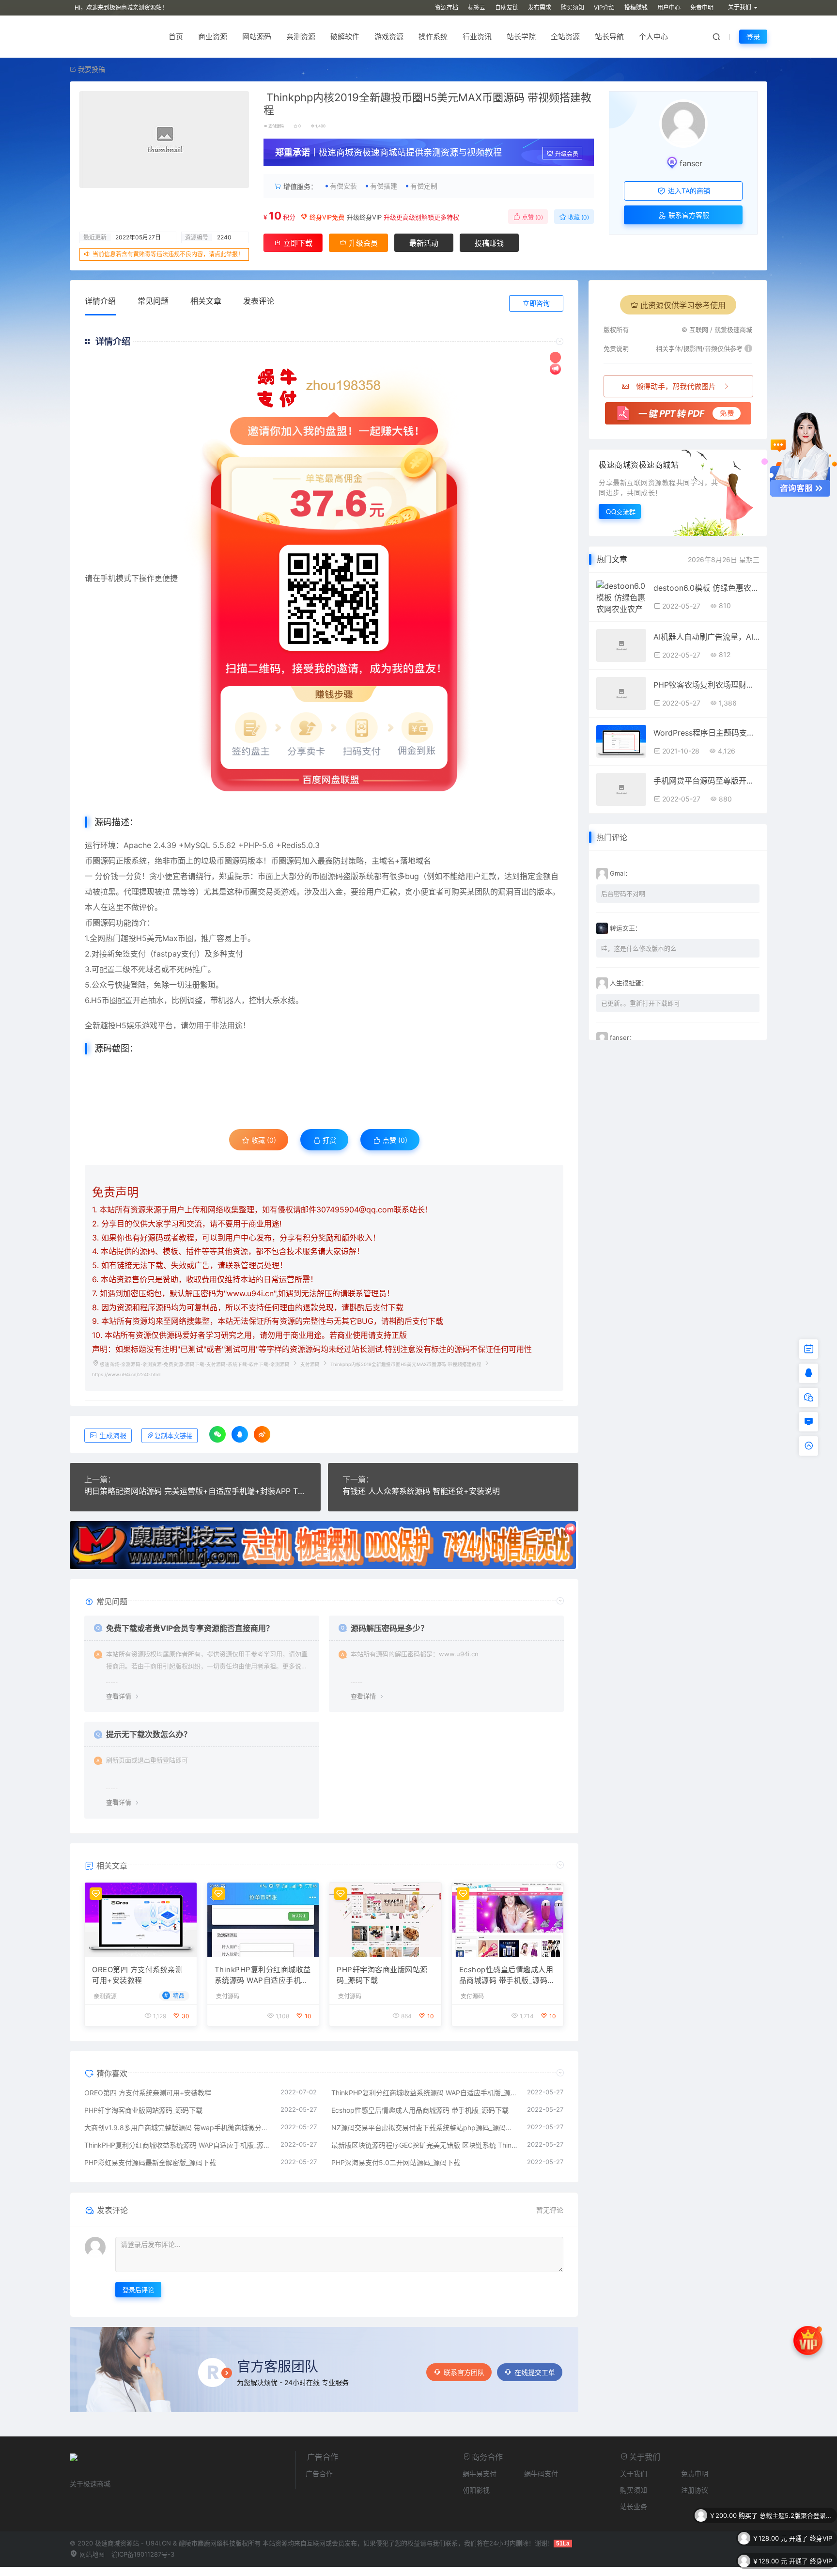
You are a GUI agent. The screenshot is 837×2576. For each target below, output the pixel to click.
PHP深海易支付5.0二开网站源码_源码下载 (396, 2162)
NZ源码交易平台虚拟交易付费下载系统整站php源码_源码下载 (425, 2128)
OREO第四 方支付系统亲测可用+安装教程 (137, 1975)
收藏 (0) (578, 217)
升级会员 (567, 154)
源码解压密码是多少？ (389, 1628)
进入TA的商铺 (688, 191)
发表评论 (259, 301)
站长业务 (634, 2506)
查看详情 (119, 1696)
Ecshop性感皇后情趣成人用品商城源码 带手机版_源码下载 (507, 1976)
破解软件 (345, 37)
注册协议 (695, 2490)
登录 (753, 37)
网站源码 (257, 37)
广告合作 (319, 2474)
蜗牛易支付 (480, 2474)
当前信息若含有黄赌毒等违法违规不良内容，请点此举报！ (168, 254)
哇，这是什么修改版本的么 (639, 948)
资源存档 (447, 8)
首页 (176, 37)
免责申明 (702, 8)
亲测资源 (301, 37)
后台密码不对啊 (623, 894)
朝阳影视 (476, 2490)
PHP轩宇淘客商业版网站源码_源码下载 (382, 1975)
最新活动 (424, 243)
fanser (691, 163)
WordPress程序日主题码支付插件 (706, 733)
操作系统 (433, 37)
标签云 (477, 8)
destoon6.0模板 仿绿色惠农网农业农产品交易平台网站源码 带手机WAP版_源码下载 (706, 588)
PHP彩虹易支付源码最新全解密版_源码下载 (150, 2162)
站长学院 (521, 37)
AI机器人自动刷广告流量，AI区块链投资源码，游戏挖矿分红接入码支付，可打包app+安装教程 (706, 637)
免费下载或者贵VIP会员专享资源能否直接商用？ (190, 1628)
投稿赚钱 (636, 8)
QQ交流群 (621, 511)
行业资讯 (477, 37)
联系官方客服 (688, 215)
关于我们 (634, 2474)
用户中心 (669, 8)
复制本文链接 (173, 1436)
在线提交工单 (535, 2372)
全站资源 (565, 37)
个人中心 (653, 37)
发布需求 (540, 8)
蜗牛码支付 (541, 2474)
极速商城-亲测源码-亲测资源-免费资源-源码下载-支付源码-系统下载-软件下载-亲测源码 (195, 1364)
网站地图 (91, 2554)
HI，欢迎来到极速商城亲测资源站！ (121, 8)
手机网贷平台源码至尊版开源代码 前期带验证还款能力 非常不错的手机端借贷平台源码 (706, 781)
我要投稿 (91, 69)
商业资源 (213, 37)
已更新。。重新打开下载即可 (641, 1003)
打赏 (328, 1140)
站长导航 (609, 37)
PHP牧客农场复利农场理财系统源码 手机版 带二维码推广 (706, 685)
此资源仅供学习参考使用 (683, 305)
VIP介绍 (604, 8)
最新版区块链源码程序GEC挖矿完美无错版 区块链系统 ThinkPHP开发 (425, 2145)
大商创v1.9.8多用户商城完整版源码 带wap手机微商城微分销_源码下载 (178, 2128)
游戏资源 (389, 37)
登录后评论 (138, 2290)
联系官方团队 (464, 2372)
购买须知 (573, 8)
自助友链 (507, 8)
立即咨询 (536, 303)
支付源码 (276, 126)
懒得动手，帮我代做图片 (676, 386)
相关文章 (206, 301)
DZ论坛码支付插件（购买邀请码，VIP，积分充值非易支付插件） (796, 2561)
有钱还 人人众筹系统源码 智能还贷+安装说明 (421, 1491)
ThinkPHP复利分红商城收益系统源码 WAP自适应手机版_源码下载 (263, 1976)
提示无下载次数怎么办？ (149, 1734)
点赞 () (532, 217)
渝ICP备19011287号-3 (143, 2554)
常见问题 (153, 301)
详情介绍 (100, 301)
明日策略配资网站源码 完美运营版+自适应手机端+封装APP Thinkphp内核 (195, 1491)
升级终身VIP (364, 217)
